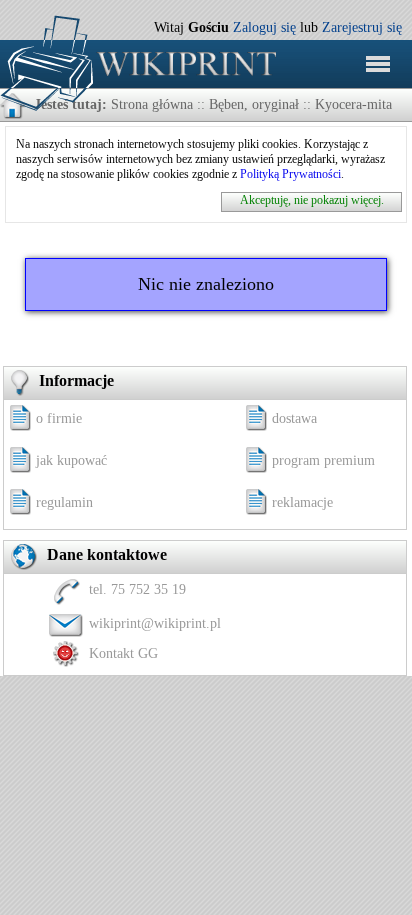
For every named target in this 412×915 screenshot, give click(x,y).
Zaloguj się (264, 27)
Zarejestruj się (362, 27)
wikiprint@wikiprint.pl (155, 623)
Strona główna (152, 104)
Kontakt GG (123, 653)
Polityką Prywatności (290, 174)
